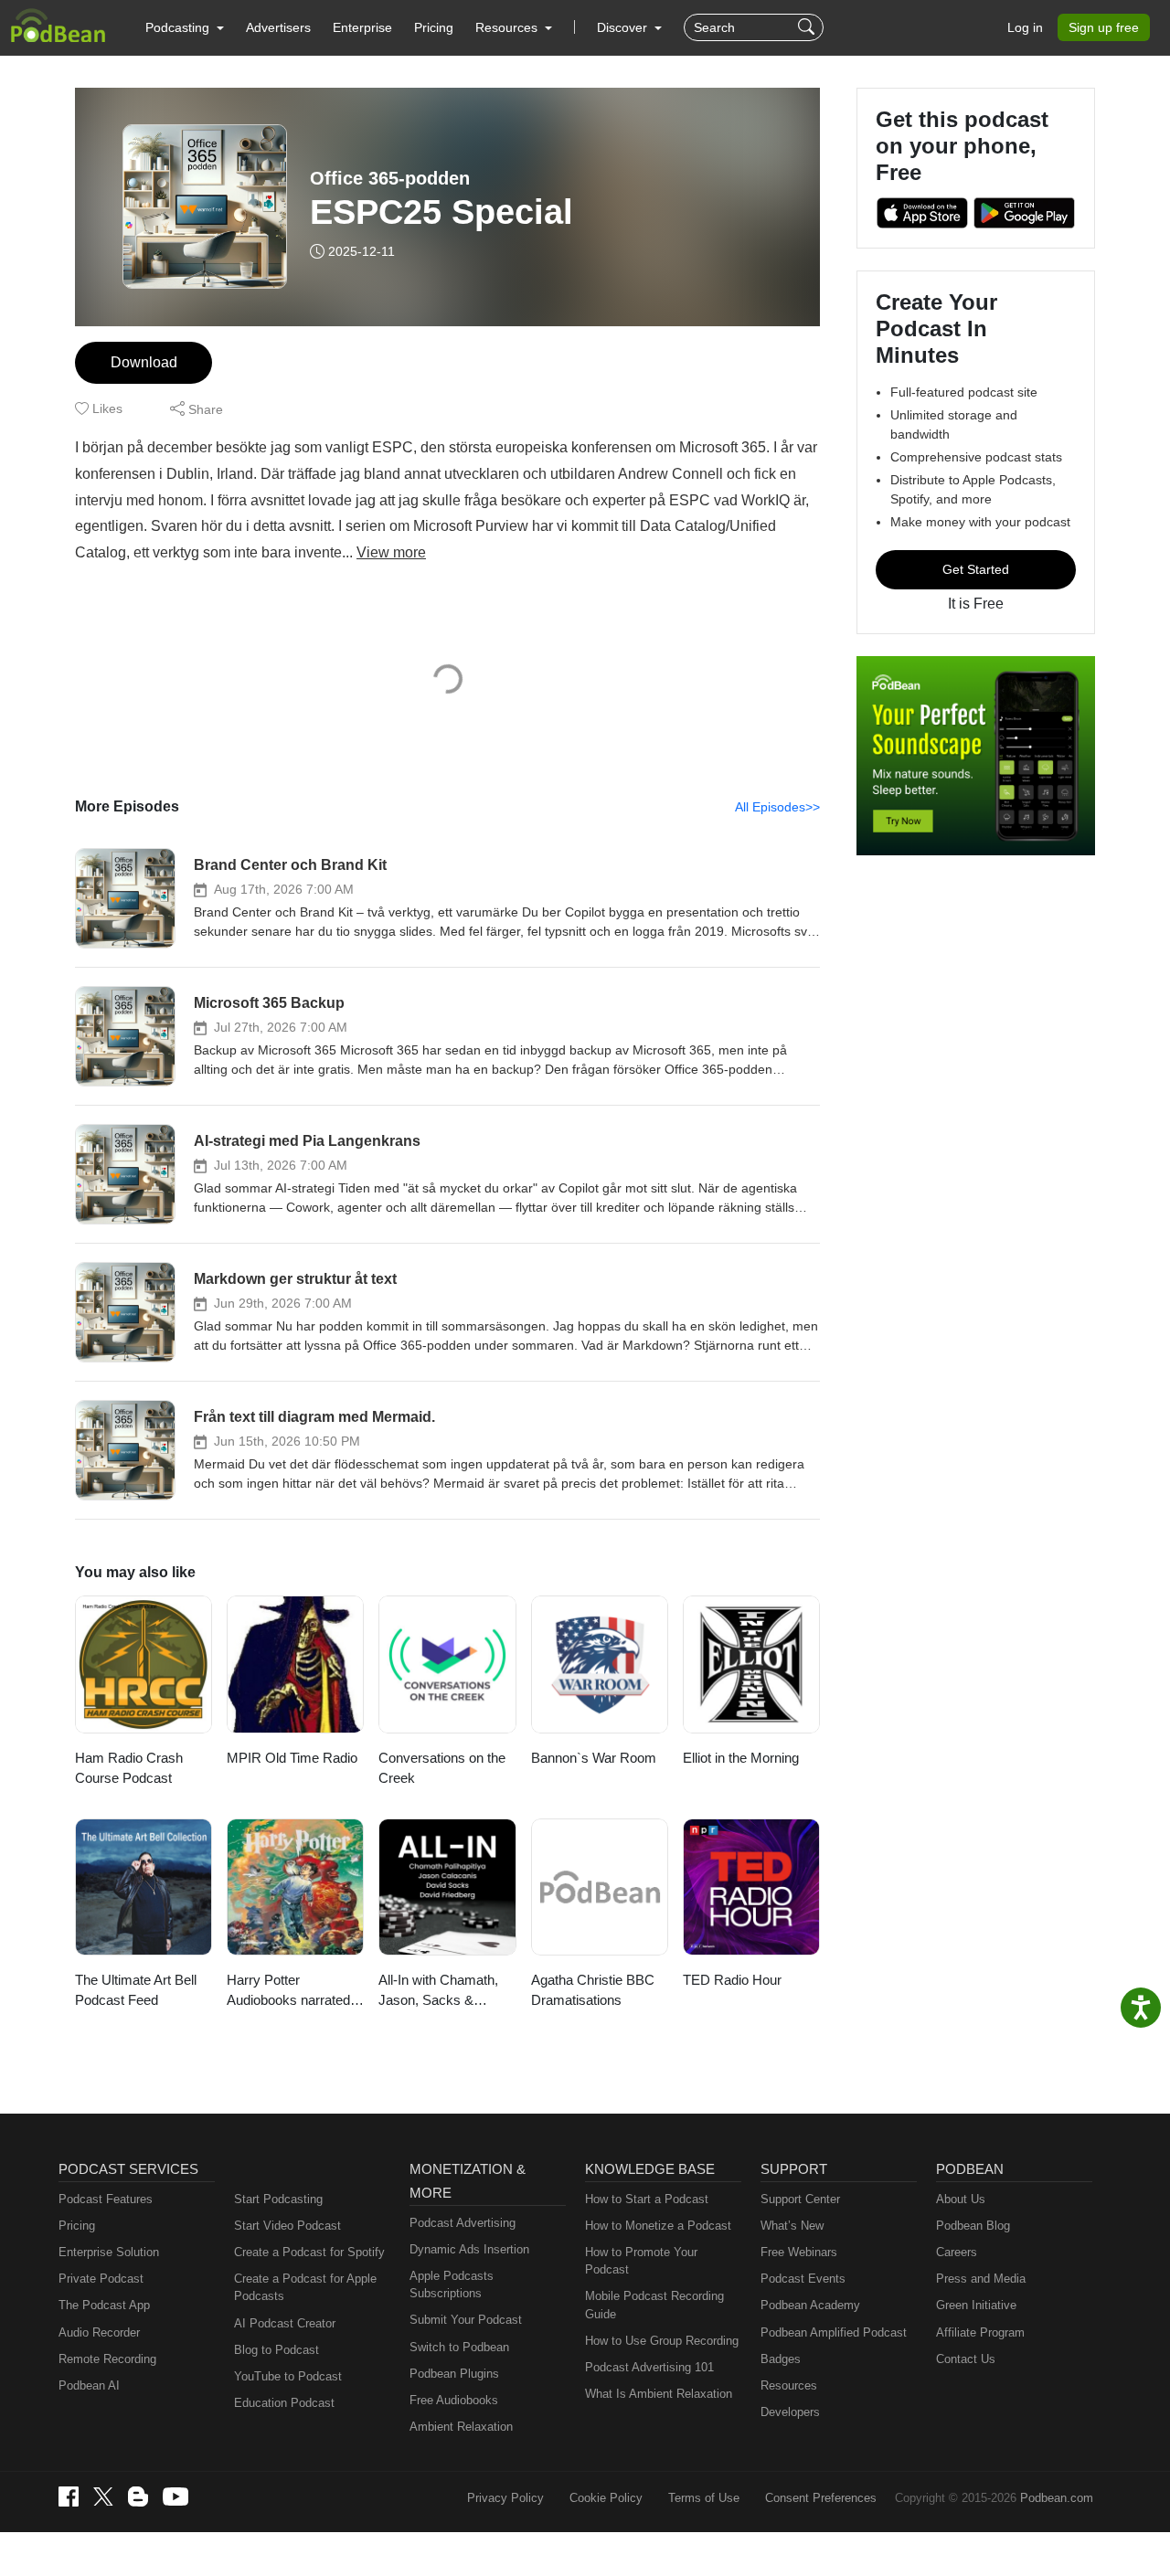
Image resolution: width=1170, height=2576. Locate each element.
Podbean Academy (810, 2305)
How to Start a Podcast (647, 2199)
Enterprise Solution (109, 2252)
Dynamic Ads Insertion (469, 2249)
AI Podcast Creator (285, 2323)
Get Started (976, 569)
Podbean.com (1057, 2498)
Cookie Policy (606, 2498)
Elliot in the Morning (741, 1758)
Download (144, 362)
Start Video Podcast (287, 2226)
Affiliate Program (980, 2332)
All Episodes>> (777, 807)
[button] (185, 27)
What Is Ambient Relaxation (659, 2394)
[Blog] (138, 2496)
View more (391, 552)
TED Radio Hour (732, 1980)
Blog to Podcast (277, 2350)
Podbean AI (89, 2385)
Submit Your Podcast (466, 2320)
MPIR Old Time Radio (292, 1758)
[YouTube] (175, 2496)
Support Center (800, 2199)
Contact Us (966, 2359)
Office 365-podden (390, 178)
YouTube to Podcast (288, 2376)
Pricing (434, 27)
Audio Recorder (99, 2332)
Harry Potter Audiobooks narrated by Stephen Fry (288, 1992)
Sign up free (1104, 27)
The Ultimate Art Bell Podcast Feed (136, 1990)
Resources (789, 2385)
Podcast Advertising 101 (649, 2367)
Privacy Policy (505, 2498)
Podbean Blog (973, 2226)
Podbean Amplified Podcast (834, 2332)
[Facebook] (69, 2496)
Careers (957, 2252)
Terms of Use (704, 2498)
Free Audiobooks (454, 2400)
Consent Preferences (821, 2498)
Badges (781, 2359)
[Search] (808, 27)
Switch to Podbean (459, 2347)
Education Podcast (284, 2403)
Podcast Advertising (463, 2223)
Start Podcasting (278, 2199)
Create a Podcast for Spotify (309, 2252)
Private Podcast (101, 2279)
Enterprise (362, 27)
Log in (1025, 27)
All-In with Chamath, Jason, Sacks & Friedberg (438, 1992)
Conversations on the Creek (442, 1768)
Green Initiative (976, 2305)
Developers (790, 2412)
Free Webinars (799, 2252)
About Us (961, 2199)
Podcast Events (803, 2279)
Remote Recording (107, 2359)
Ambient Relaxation (461, 2427)
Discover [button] (624, 27)
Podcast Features (106, 2199)
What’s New (792, 2226)
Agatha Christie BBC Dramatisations (593, 1990)
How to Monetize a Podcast (658, 2226)
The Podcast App (104, 2305)
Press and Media (981, 2279)
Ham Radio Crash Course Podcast (129, 1768)
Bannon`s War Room (594, 1758)
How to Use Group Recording (662, 2341)
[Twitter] (103, 2497)
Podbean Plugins (454, 2374)
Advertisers (278, 27)
